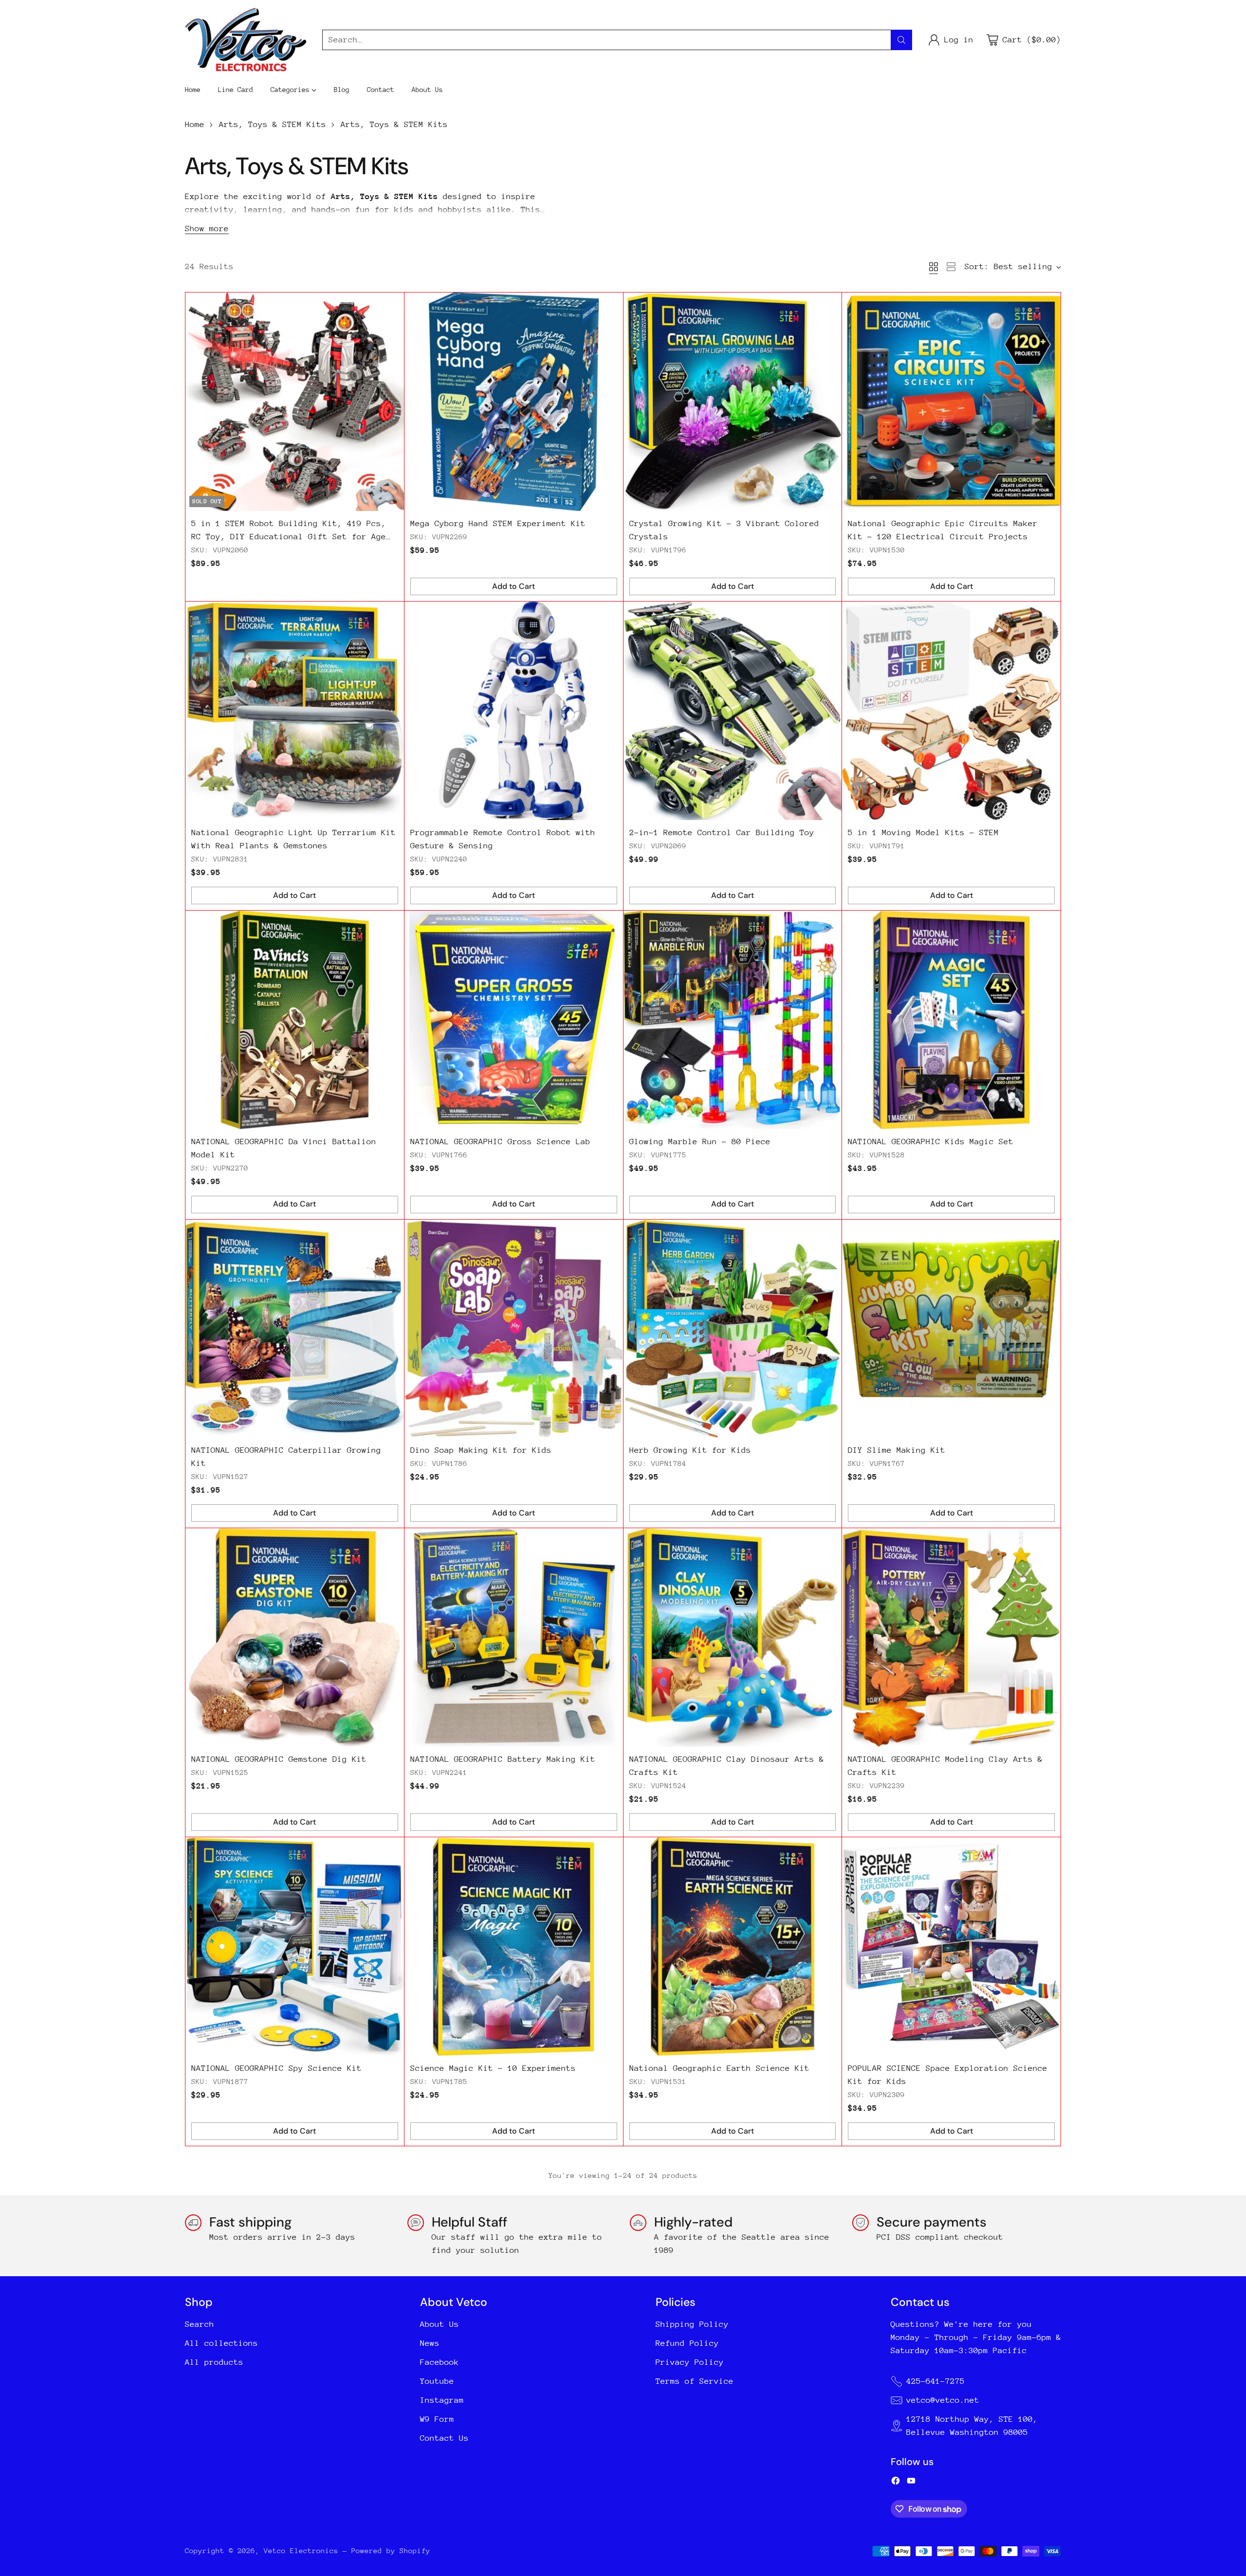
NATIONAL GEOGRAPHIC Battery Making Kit (503, 1759)
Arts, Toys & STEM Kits (273, 124)
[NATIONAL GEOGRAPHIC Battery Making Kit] (514, 1637)
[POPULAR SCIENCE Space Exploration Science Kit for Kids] (951, 1946)
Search (200, 2324)
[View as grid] (934, 267)
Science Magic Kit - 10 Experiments (493, 2068)
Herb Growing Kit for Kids (690, 1450)
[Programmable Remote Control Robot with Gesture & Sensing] (514, 711)
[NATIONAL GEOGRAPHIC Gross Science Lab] (514, 1020)
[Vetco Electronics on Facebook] (896, 2483)
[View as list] (951, 267)
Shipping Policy (692, 2324)
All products (214, 2362)
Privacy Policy (690, 2362)
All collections (221, 2343)
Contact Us (444, 2438)
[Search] (901, 40)
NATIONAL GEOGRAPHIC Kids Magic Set (931, 1142)
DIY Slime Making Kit (897, 1450)
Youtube (437, 2381)
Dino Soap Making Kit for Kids (481, 1450)
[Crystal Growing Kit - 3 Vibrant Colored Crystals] (733, 402)
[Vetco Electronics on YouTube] (911, 2483)
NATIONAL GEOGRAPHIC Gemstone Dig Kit (279, 1759)
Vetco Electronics (301, 2550)
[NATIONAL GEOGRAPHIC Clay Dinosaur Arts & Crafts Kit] (733, 1637)
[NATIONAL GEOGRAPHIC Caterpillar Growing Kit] (295, 1329)
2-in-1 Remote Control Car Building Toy (722, 832)
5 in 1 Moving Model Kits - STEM (923, 832)
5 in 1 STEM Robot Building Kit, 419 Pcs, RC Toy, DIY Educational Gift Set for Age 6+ (289, 537)
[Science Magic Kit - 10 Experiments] (514, 1946)
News (430, 2343)
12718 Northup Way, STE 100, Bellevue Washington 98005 (972, 2426)
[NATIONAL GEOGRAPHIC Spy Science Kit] (295, 1946)
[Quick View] (391, 305)
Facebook (440, 2362)
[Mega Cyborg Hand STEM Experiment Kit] (514, 402)
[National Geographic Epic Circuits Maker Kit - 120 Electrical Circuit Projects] (951, 402)
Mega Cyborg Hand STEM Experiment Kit (498, 523)
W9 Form (437, 2419)
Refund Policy (687, 2343)
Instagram (442, 2400)
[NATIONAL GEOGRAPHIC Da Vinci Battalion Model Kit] (295, 1020)
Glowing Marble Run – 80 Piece (700, 1142)
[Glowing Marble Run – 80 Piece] (733, 1020)
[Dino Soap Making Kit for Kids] (514, 1329)
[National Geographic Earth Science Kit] (733, 1946)
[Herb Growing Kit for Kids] (733, 1329)
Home (195, 124)
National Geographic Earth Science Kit (719, 2068)
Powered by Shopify (391, 2550)
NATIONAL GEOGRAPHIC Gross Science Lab (500, 1142)
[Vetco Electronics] (246, 40)
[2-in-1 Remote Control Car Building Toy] (733, 711)
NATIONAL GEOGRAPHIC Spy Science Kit (276, 2068)
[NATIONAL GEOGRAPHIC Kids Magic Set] (951, 1020)
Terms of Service (695, 2381)
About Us (440, 2324)
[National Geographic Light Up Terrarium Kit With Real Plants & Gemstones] (295, 711)
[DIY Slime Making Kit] (951, 1329)
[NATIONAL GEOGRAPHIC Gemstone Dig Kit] (295, 1637)
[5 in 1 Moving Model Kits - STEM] (951, 711)
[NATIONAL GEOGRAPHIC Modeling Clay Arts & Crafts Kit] (951, 1637)
